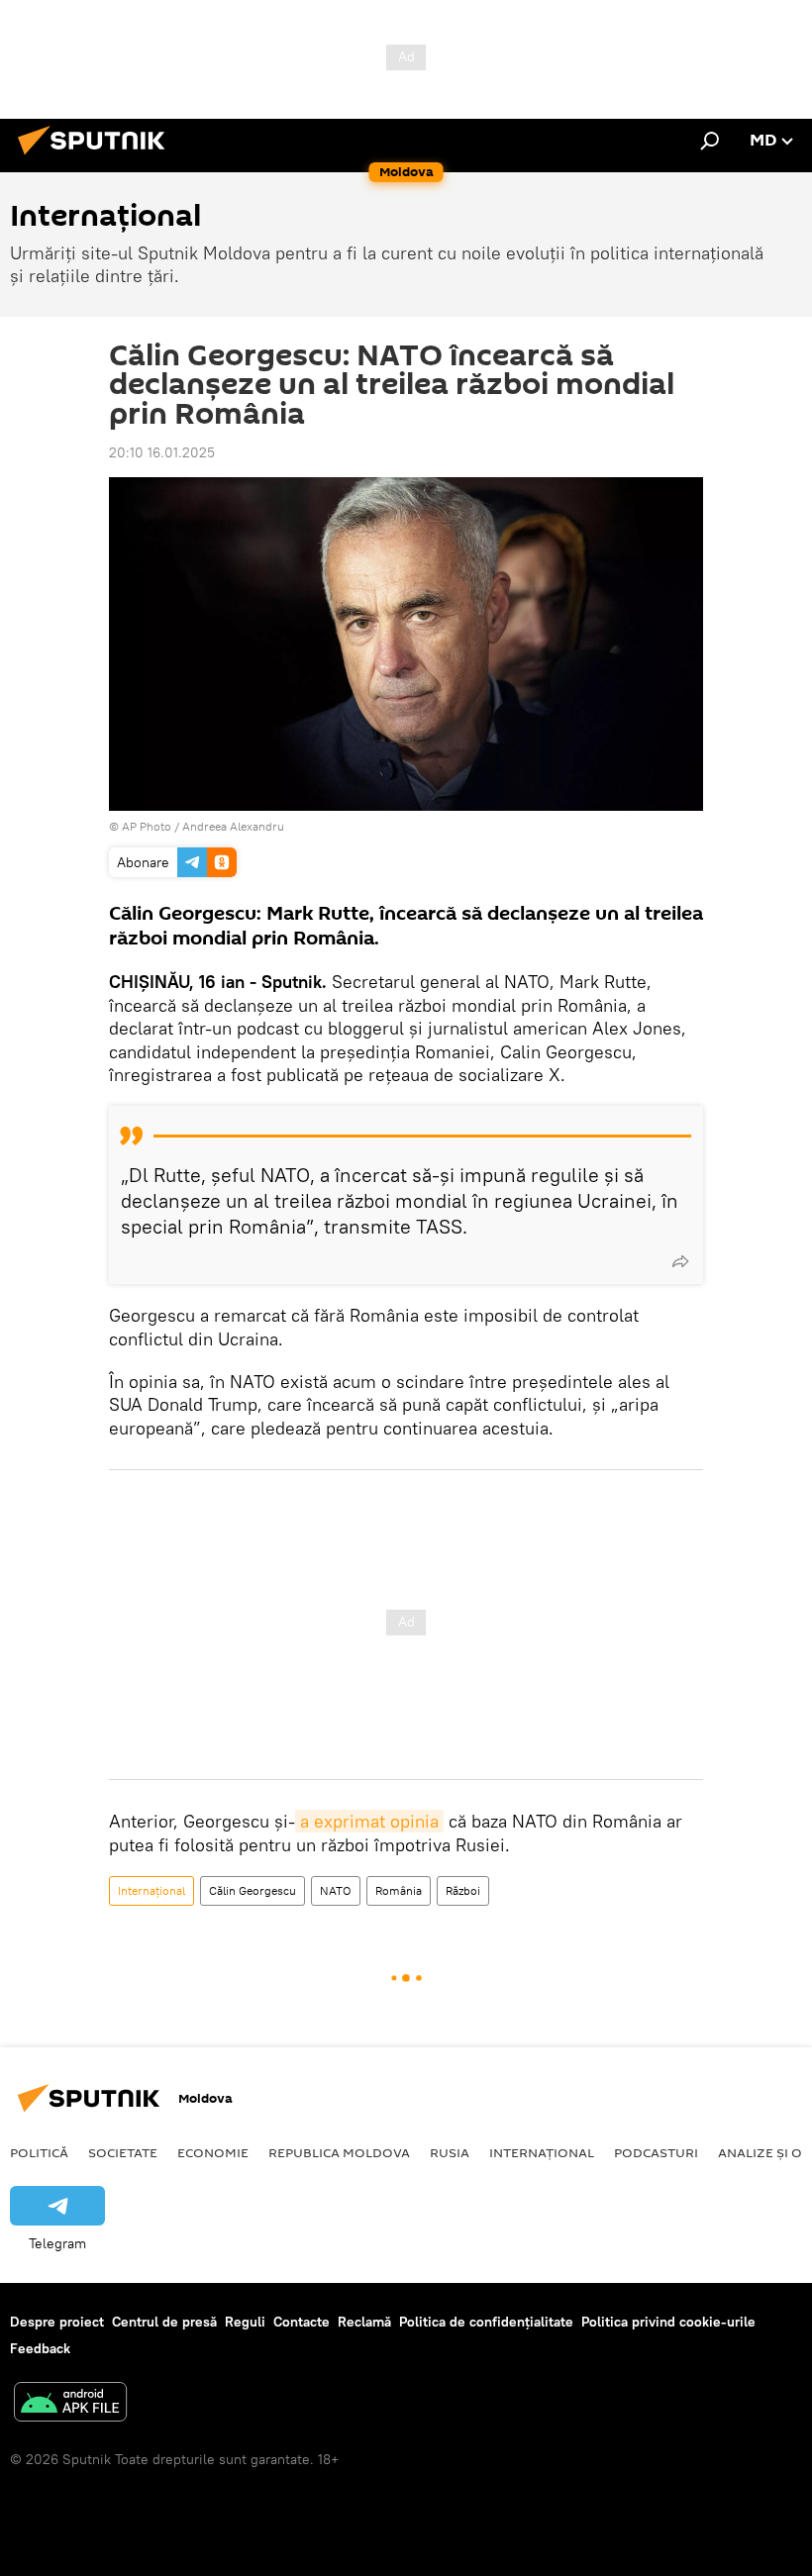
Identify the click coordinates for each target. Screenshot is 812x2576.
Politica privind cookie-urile (668, 2322)
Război (463, 1890)
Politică (39, 2152)
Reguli (245, 2322)
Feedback (40, 2348)
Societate (123, 2152)
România (399, 1890)
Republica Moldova (339, 2152)
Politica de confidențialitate (486, 2322)
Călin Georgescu (253, 1890)
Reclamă (364, 2322)
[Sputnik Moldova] (97, 157)
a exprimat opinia (369, 1821)
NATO (336, 1890)
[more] (680, 1261)
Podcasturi (656, 2152)
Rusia (450, 2152)
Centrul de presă (164, 2322)
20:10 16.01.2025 (162, 452)
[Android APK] (70, 2404)
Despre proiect (57, 2322)
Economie (213, 2152)
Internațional (152, 1890)
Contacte (302, 2322)
